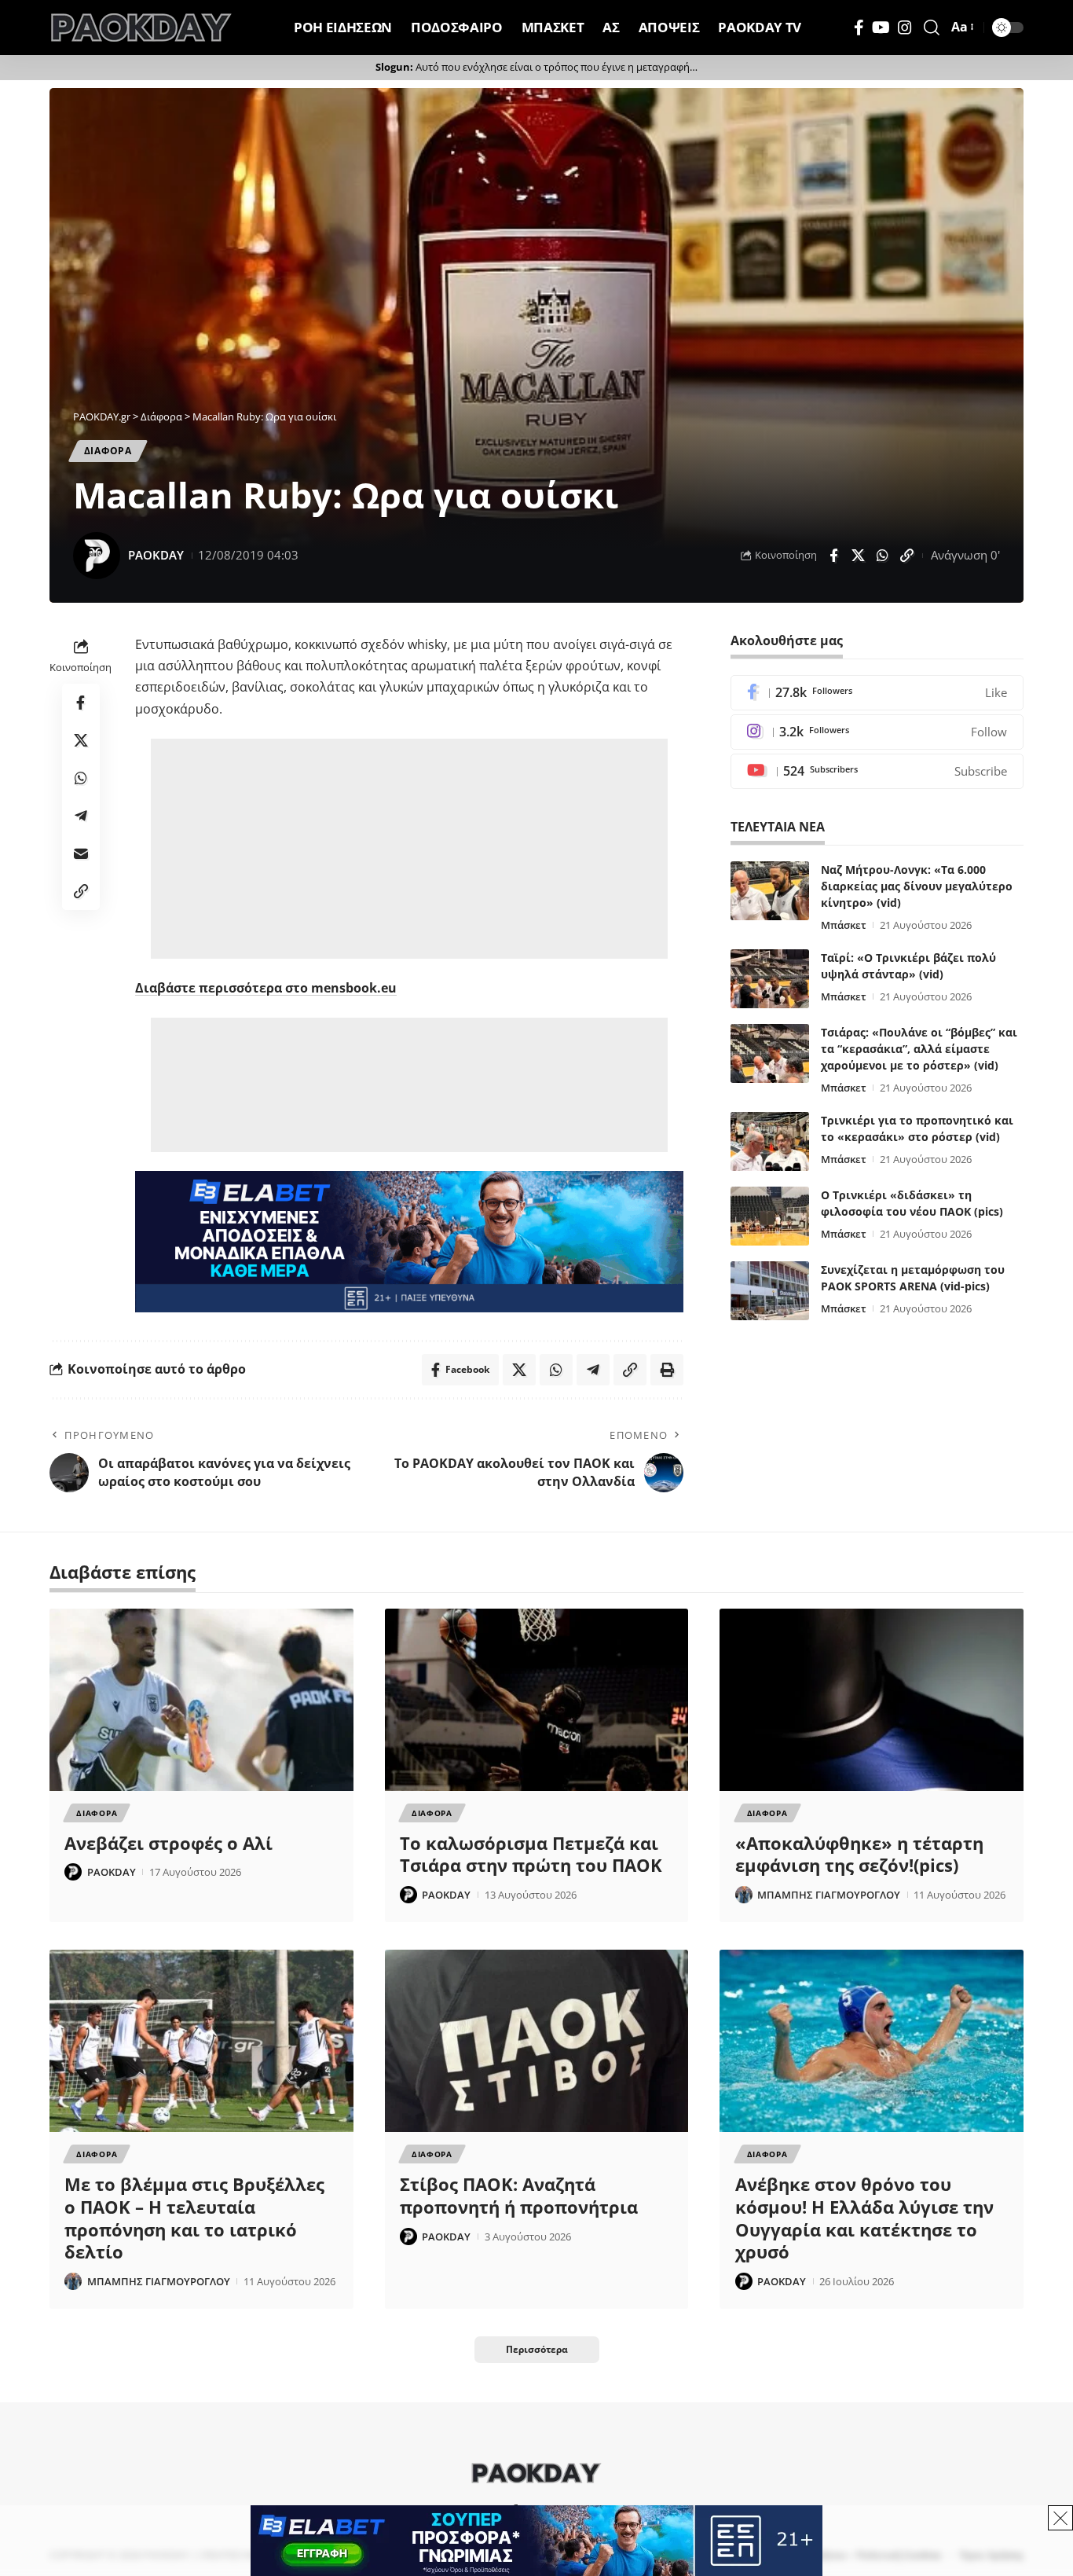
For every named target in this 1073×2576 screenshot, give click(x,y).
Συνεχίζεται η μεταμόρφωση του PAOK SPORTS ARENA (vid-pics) (913, 1278)
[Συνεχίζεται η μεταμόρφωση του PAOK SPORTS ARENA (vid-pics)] (770, 1291)
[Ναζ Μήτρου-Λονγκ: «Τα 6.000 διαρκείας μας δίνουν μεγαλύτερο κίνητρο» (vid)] (770, 891)
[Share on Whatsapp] (882, 556)
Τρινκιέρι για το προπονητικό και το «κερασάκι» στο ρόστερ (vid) (917, 1128)
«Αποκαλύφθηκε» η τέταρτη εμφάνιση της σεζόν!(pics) (859, 1854)
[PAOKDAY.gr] (141, 28)
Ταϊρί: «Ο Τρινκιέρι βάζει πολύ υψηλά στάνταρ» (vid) (908, 966)
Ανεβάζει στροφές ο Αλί (168, 1843)
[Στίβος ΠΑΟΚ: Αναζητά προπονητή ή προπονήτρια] (537, 2041)
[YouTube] (881, 28)
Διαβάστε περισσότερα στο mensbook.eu (266, 988)
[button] (932, 28)
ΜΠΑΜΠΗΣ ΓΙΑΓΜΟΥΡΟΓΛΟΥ (829, 1895)
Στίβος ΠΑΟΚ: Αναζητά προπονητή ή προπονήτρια (519, 2195)
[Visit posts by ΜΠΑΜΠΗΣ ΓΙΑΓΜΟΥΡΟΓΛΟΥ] (744, 1895)
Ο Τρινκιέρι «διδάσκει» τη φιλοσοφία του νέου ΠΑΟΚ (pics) (912, 1203)
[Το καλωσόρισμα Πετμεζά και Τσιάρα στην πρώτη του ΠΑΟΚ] (537, 1700)
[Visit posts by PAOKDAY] (97, 556)
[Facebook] (859, 28)
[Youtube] (877, 771)
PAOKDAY (156, 555)
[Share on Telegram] (81, 816)
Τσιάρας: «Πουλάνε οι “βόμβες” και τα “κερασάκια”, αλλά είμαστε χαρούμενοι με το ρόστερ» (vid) (919, 1049)
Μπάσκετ (844, 925)
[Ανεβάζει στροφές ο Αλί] (201, 1700)
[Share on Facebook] (833, 556)
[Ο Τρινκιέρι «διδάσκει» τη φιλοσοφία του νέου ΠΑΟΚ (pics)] (770, 1216)
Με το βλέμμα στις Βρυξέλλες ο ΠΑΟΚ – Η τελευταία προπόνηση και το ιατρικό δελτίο (194, 2218)
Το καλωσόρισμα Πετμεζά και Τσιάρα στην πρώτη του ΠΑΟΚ (531, 1854)
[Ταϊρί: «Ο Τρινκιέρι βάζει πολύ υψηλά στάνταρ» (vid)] (770, 979)
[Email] (81, 853)
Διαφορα (108, 451)
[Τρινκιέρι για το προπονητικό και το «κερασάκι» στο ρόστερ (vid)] (770, 1141)
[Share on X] (858, 556)
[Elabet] (409, 1240)
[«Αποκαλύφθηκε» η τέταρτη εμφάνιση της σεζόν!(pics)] (872, 1700)
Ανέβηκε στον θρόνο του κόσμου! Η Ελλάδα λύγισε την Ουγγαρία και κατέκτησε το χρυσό (864, 2218)
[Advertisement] (409, 849)
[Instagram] (905, 28)
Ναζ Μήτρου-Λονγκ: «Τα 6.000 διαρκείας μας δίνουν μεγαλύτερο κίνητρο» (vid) (917, 886)
